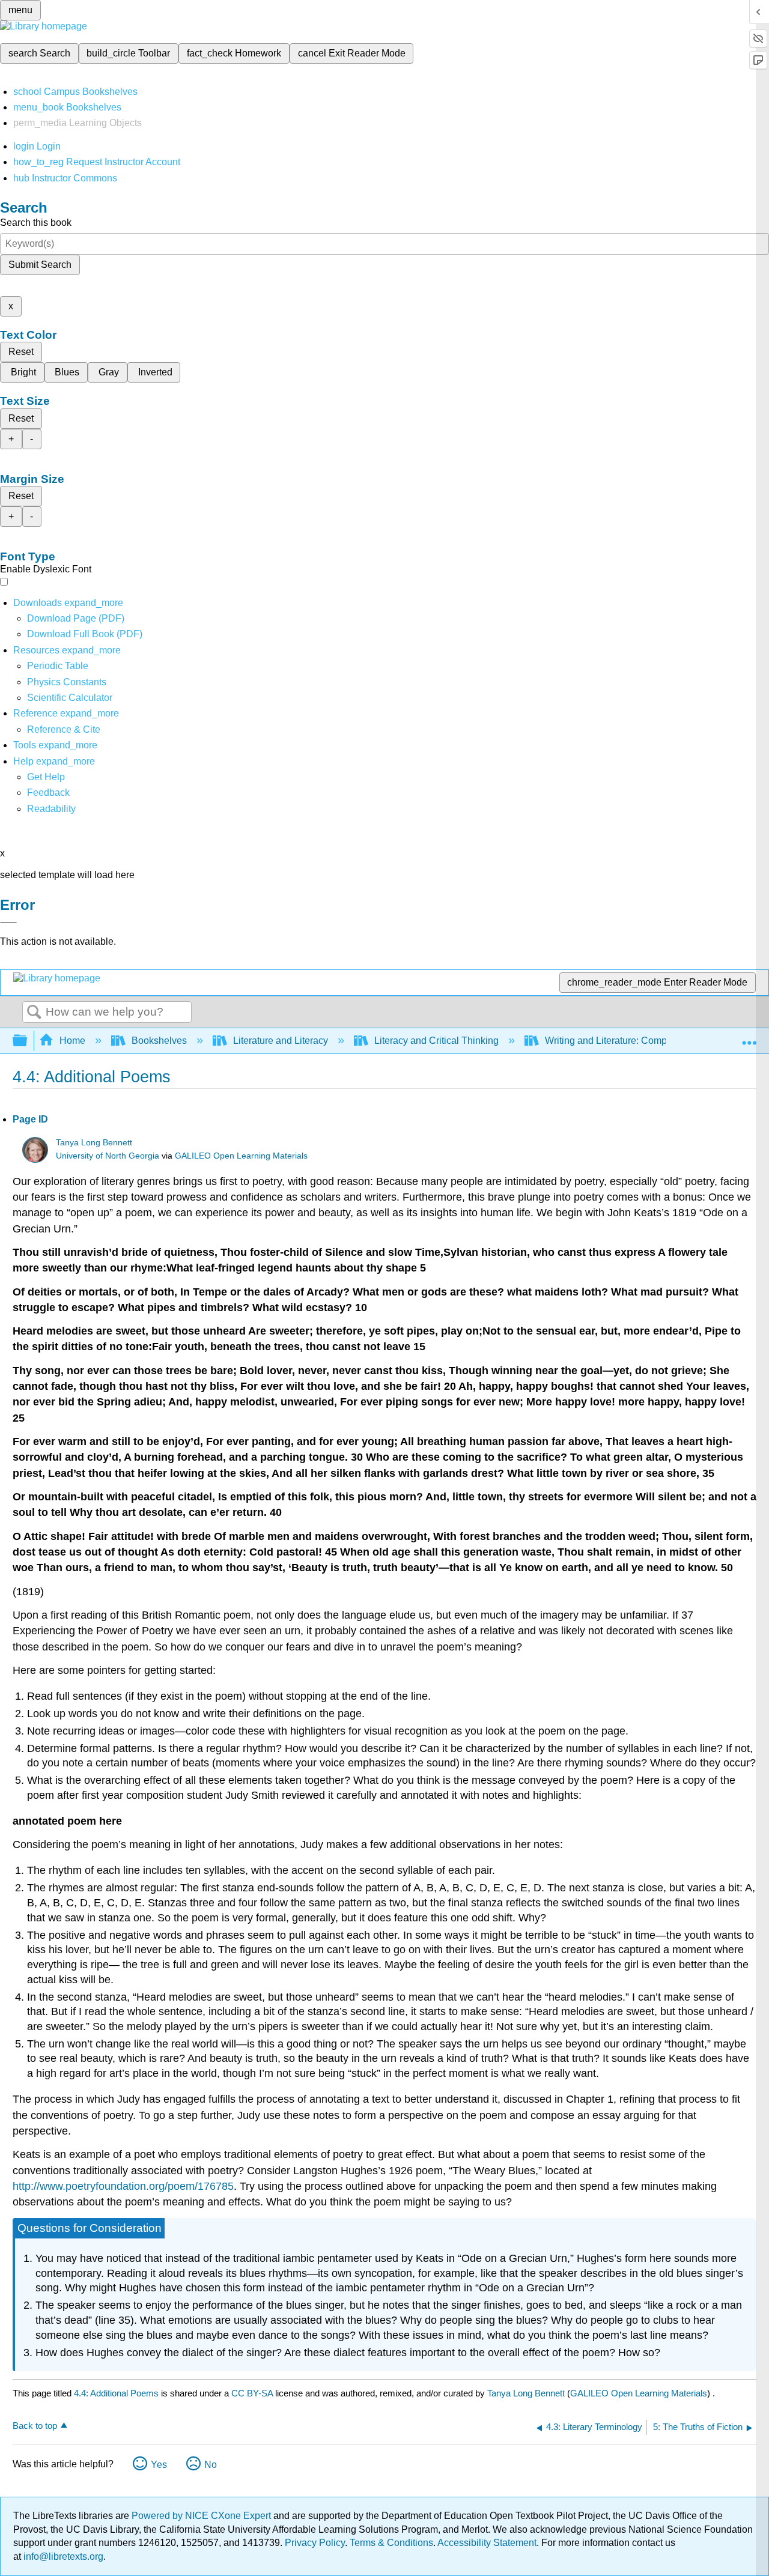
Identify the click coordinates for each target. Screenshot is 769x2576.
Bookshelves (159, 1041)
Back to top (35, 2426)
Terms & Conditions (391, 2543)
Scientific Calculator (70, 698)
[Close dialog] (8, 923)
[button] (48, 792)
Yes (159, 2465)
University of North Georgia (108, 1156)
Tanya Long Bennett (94, 1143)
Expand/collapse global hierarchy (28, 1041)
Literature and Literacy (281, 1041)
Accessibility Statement (487, 2543)
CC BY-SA (253, 2393)
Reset (21, 352)
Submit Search (40, 265)
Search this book (36, 223)
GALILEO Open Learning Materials (241, 1156)
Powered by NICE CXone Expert (202, 2516)
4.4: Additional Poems (116, 2393)
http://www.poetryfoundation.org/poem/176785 (123, 2186)
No (211, 2465)
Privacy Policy (315, 2543)
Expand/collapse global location (749, 1037)
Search (34, 1013)
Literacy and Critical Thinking (436, 1041)
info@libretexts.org (62, 2556)
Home (72, 1041)
